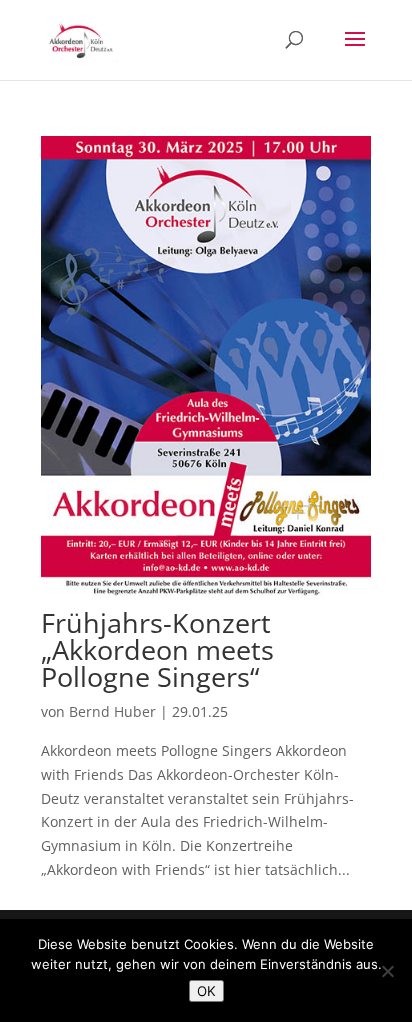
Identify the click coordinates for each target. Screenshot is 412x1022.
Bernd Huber (112, 711)
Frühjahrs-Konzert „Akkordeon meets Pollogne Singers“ (157, 649)
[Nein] (387, 971)
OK (206, 991)
